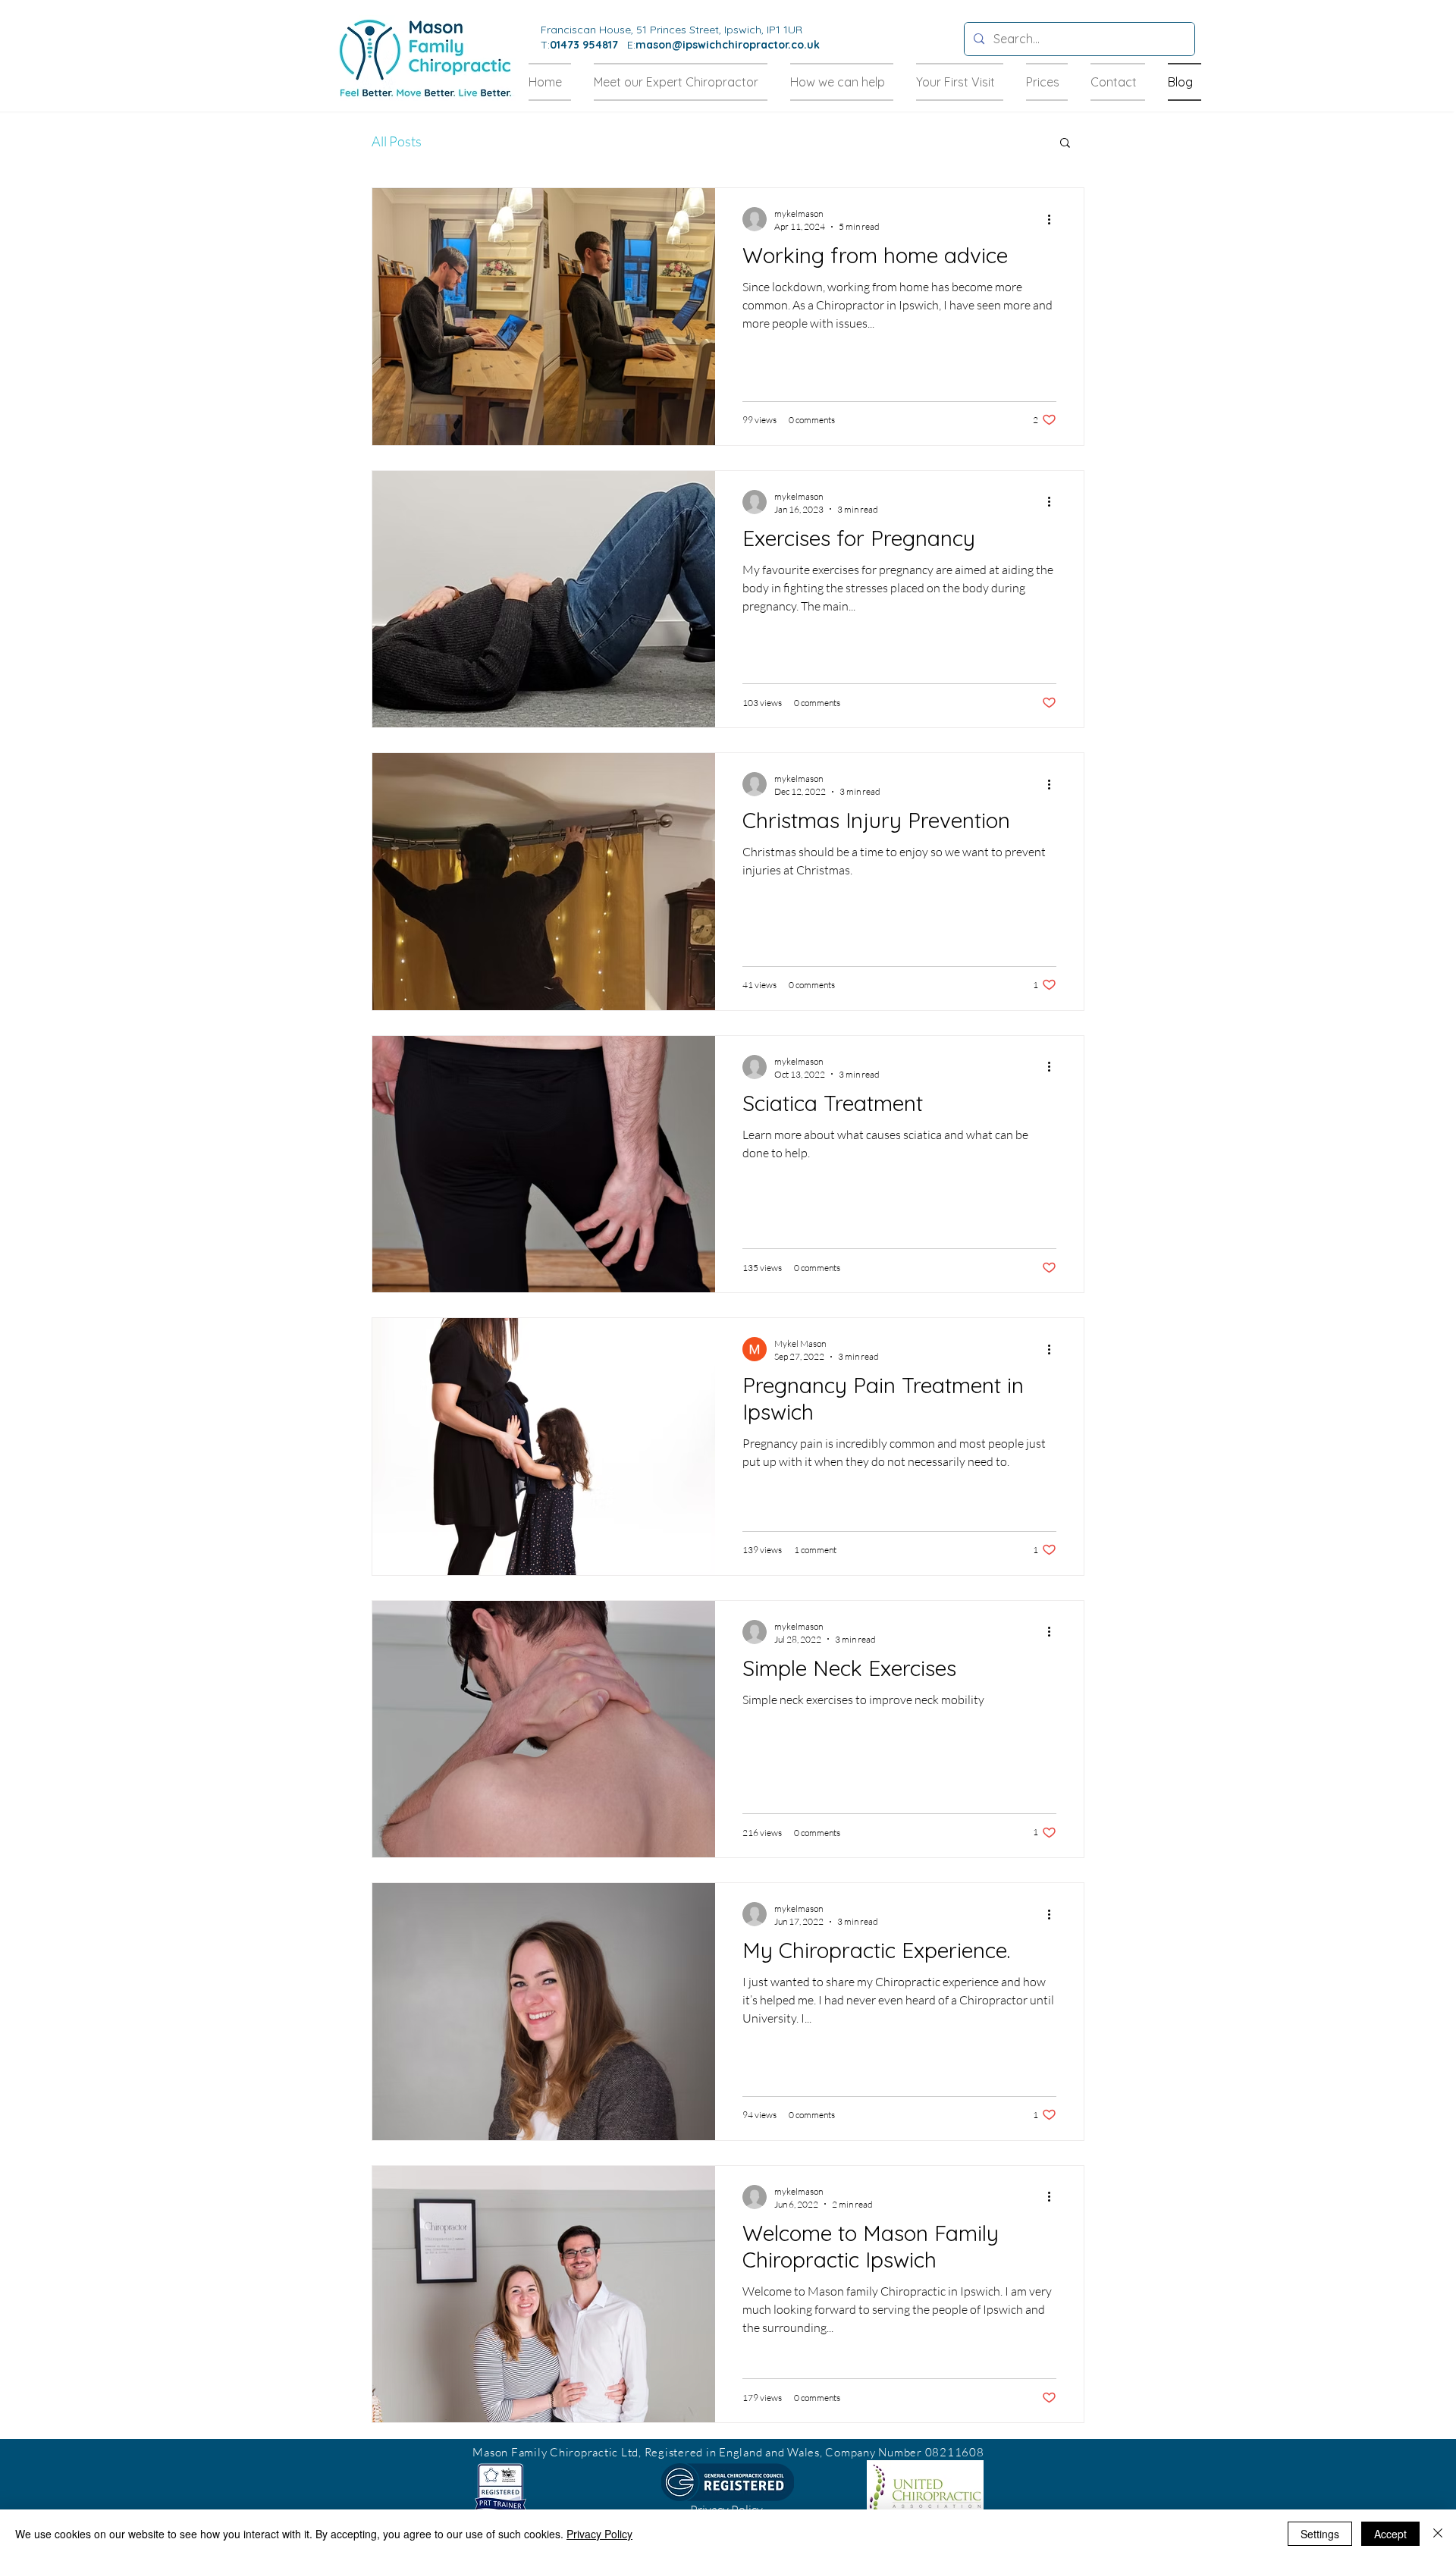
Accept (1390, 2534)
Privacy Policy (599, 2534)
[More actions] (1054, 219)
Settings (1320, 2534)
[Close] (1438, 2534)
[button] (1065, 144)
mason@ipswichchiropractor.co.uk (728, 45)
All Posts (397, 141)
